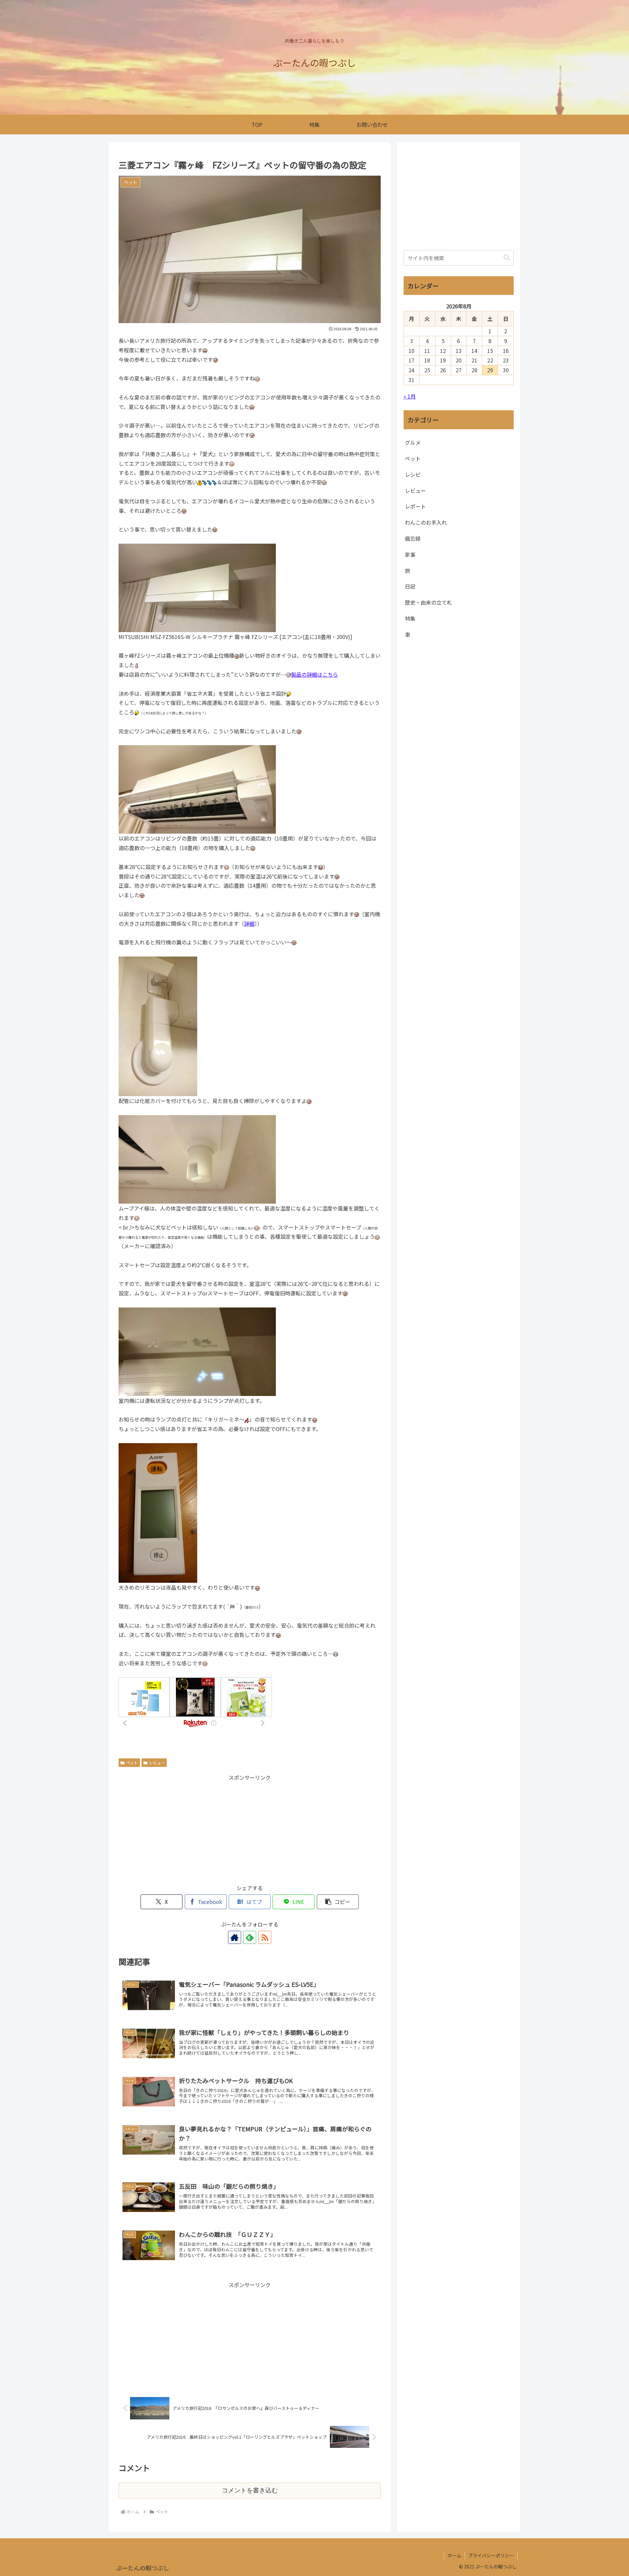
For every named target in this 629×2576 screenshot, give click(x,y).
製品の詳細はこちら (314, 674)
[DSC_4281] (158, 1025)
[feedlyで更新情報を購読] (250, 1937)
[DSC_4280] (197, 587)
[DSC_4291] (197, 1158)
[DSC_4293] (197, 789)
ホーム (454, 2555)
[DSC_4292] (197, 1351)
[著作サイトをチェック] (235, 1937)
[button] (338, 1902)
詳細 (249, 923)
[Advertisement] (250, 1828)
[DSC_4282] (158, 1512)
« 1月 (410, 396)
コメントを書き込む (250, 2490)
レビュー (157, 1763)
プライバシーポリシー (491, 2555)
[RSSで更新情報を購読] (265, 1937)
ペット (132, 1763)
